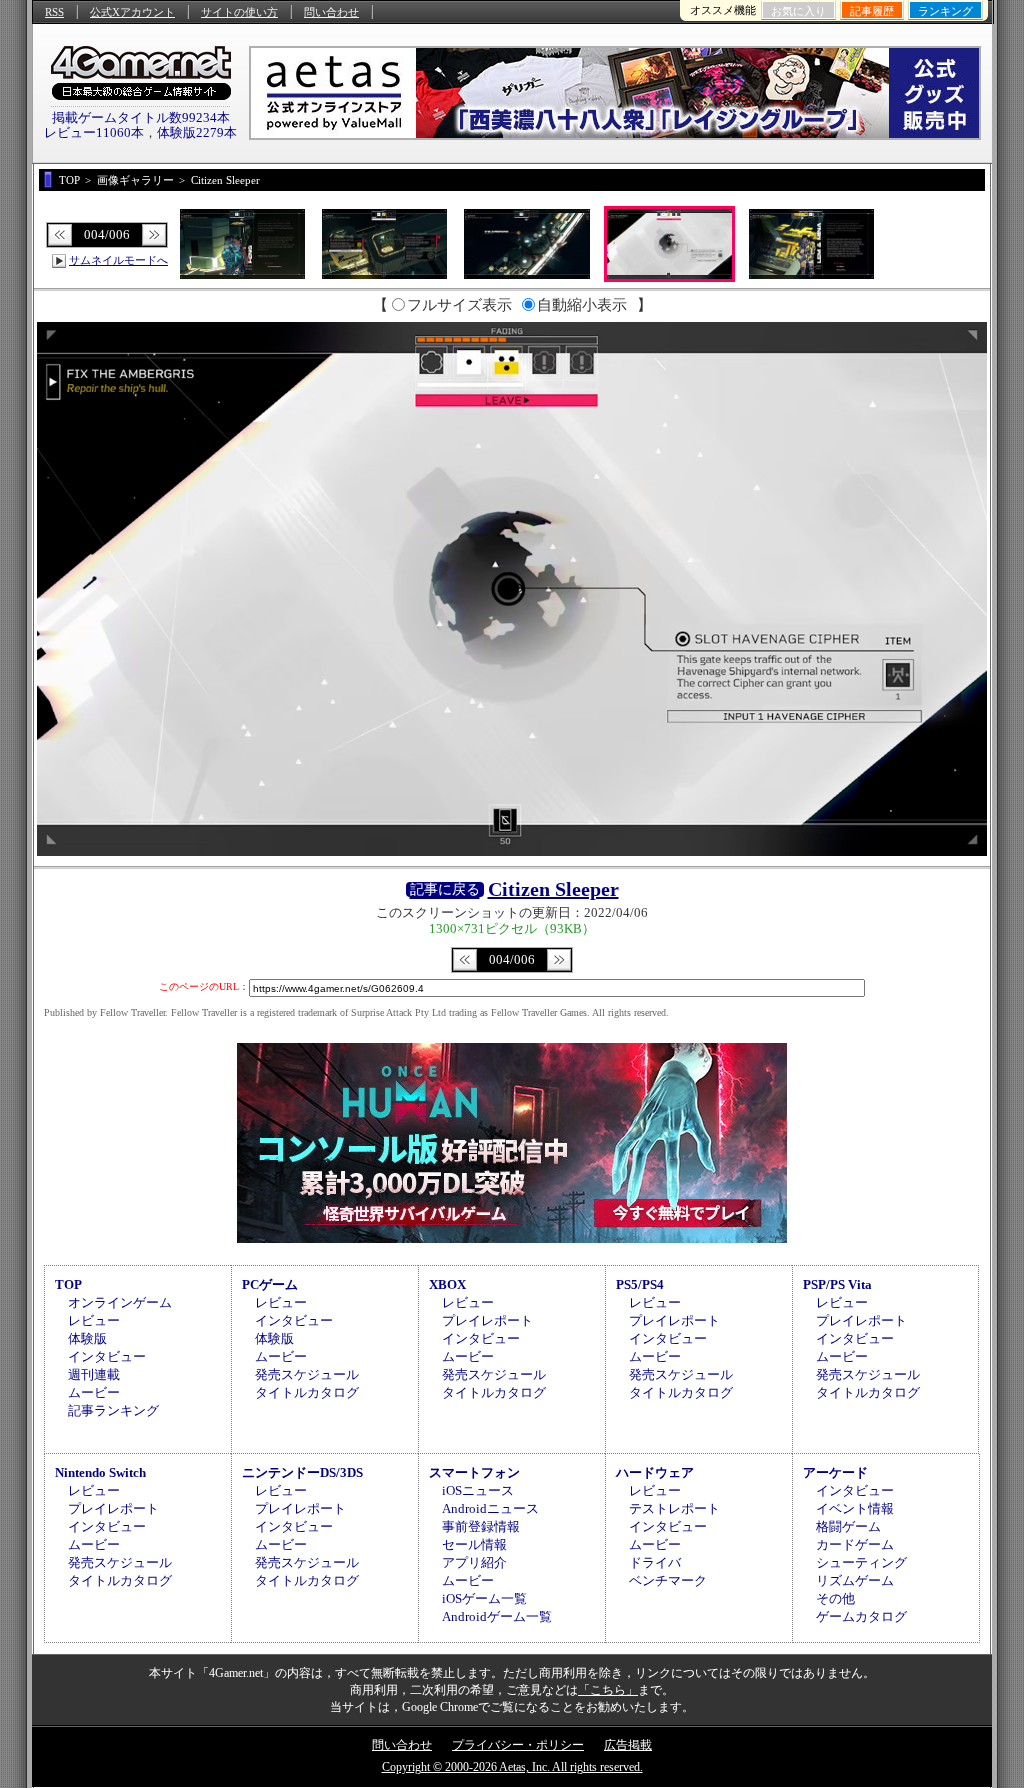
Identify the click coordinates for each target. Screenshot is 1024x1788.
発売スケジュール (307, 1374)
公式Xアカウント (132, 12)
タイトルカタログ (307, 1392)
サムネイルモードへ (118, 260)
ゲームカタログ (861, 1616)
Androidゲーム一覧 (497, 1616)
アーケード (835, 1472)
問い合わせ (331, 12)
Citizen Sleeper (553, 889)
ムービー (94, 1392)
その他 (835, 1598)
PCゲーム (270, 1284)
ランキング (945, 11)
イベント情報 (855, 1508)
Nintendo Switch (100, 1472)
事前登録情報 (481, 1526)
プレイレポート (487, 1320)
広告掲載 (628, 1745)
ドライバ (655, 1562)
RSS (54, 12)
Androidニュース (490, 1508)
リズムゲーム (855, 1580)
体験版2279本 (197, 132)
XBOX (447, 1284)
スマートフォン (474, 1472)
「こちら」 (608, 1690)
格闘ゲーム (848, 1526)
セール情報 (474, 1544)
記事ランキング (113, 1410)
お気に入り (798, 11)
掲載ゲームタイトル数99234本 (141, 117)
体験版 (87, 1338)
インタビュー (107, 1356)
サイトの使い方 (239, 12)
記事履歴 (872, 11)
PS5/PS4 (640, 1284)
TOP (68, 1284)
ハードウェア (655, 1472)
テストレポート (674, 1508)
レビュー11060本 (94, 132)
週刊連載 (94, 1374)
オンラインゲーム (120, 1302)
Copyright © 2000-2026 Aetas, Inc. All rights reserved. (512, 1767)
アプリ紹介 (474, 1562)
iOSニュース (478, 1490)
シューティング (861, 1562)
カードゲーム (855, 1544)
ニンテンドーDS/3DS (302, 1472)
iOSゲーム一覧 (484, 1598)
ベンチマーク (668, 1580)
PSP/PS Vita (837, 1284)
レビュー (94, 1320)
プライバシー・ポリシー (518, 1745)
